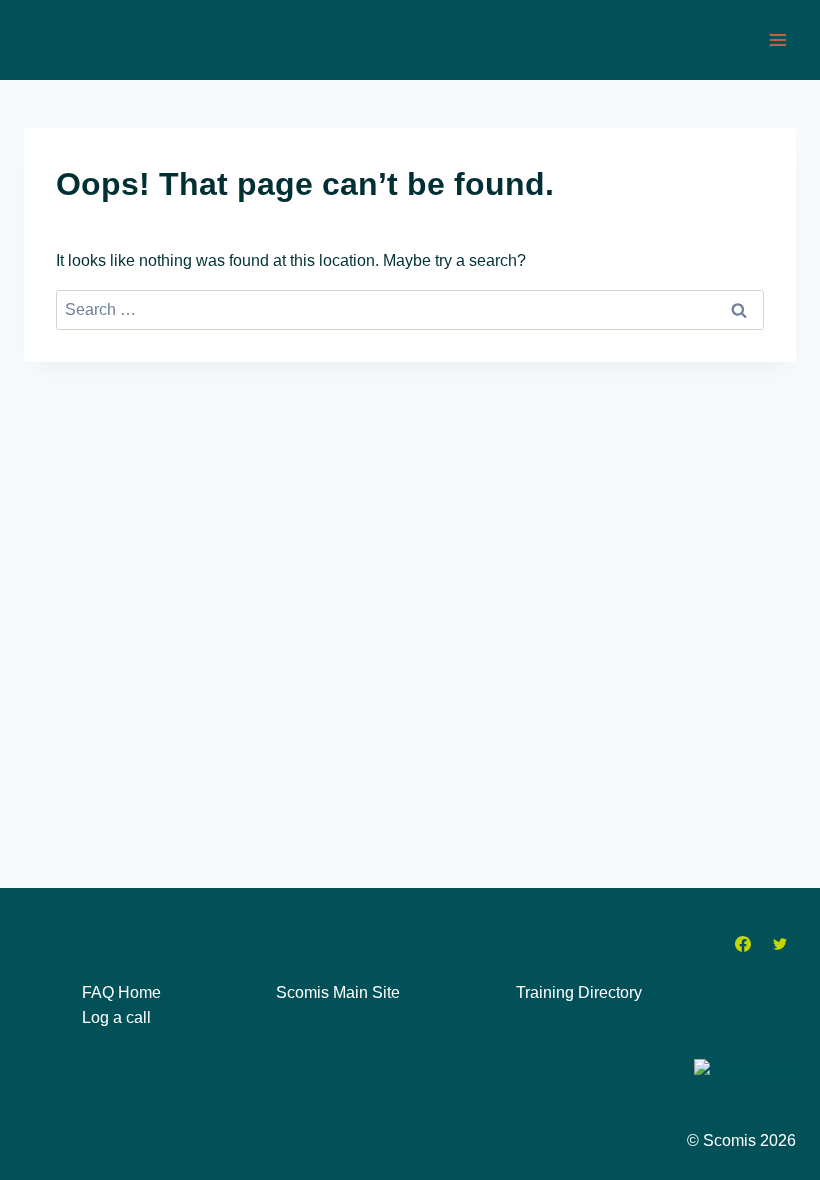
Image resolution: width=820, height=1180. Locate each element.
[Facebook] (743, 944)
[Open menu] (777, 39)
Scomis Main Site (338, 992)
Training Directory (579, 992)
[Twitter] (780, 944)
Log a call (116, 1017)
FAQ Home (121, 992)
